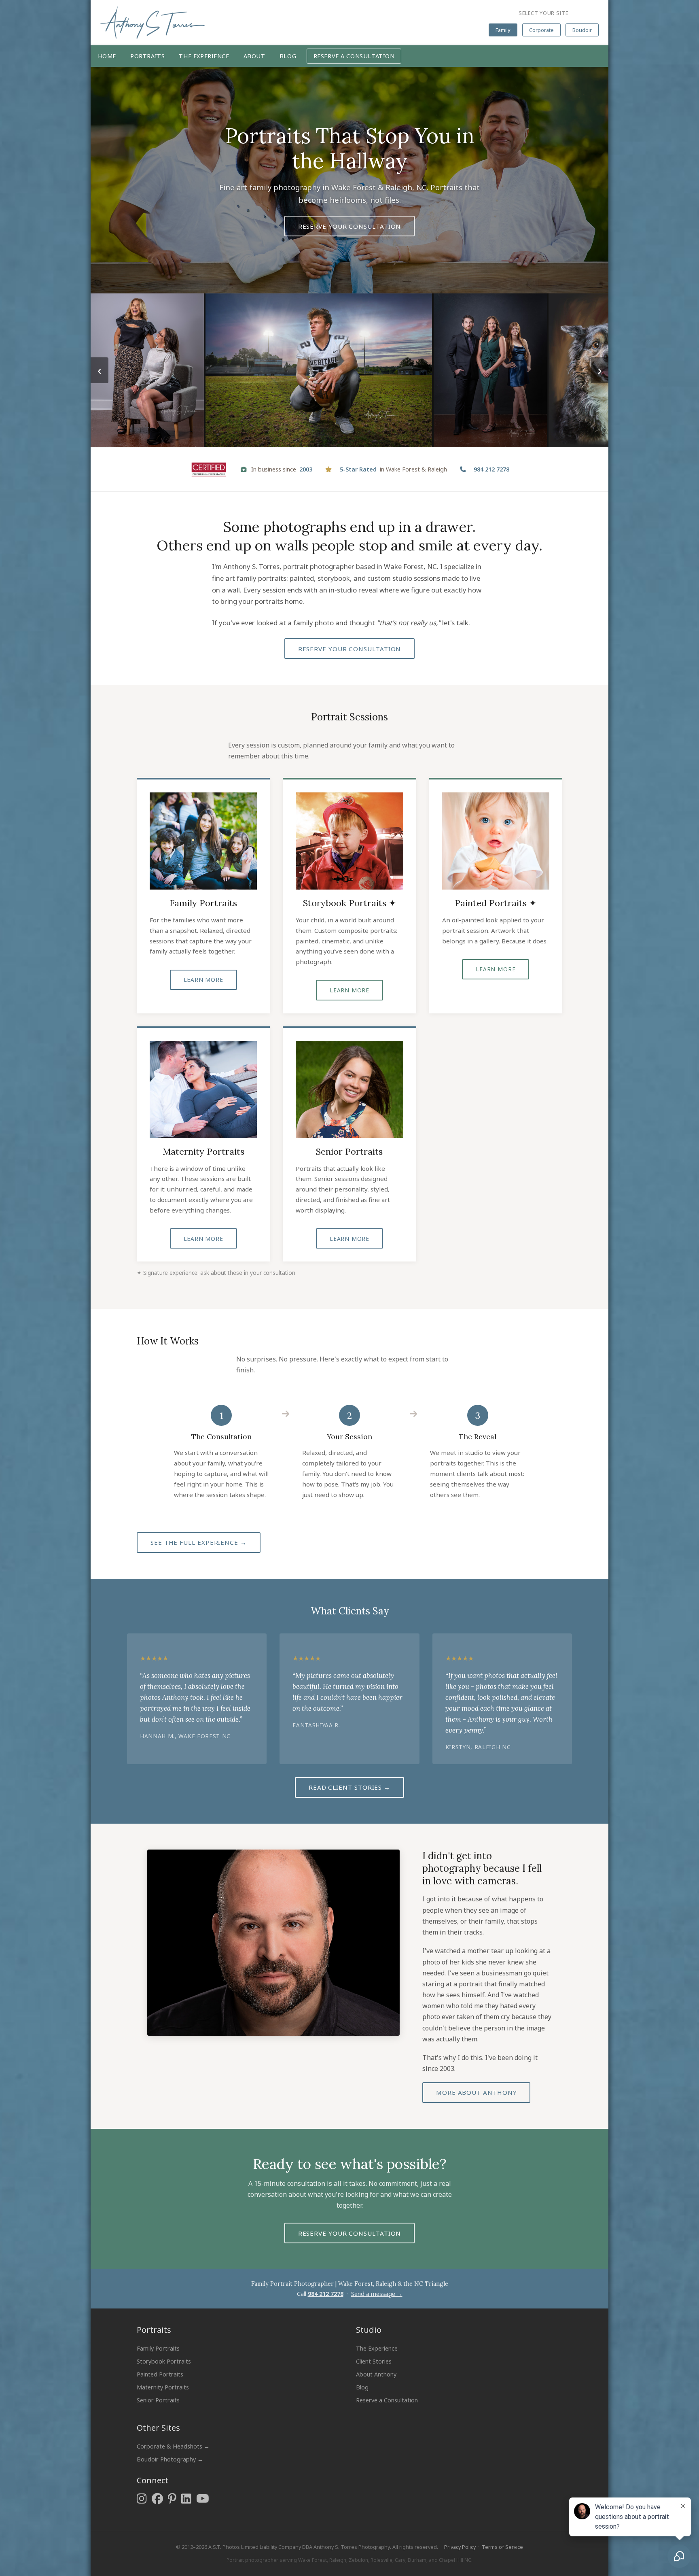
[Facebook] (157, 2498)
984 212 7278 (326, 2294)
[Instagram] (142, 2498)
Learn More (203, 980)
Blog (288, 56)
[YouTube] (203, 2498)
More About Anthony (476, 2092)
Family (503, 30)
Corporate (541, 30)
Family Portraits (158, 2348)
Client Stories (374, 2361)
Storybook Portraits (164, 2361)
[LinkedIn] (186, 2498)
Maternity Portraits (163, 2387)
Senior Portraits (158, 2400)
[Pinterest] (172, 2498)
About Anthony (376, 2374)
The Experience (204, 56)
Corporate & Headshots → (173, 2446)
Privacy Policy (460, 2547)
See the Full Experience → (199, 1542)
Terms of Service (502, 2547)
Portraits (147, 56)
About (254, 56)
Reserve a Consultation (354, 56)
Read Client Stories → (349, 1787)
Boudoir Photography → (170, 2459)
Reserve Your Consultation (350, 226)
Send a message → (377, 2294)
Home (107, 56)
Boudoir (582, 30)
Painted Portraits (160, 2374)
